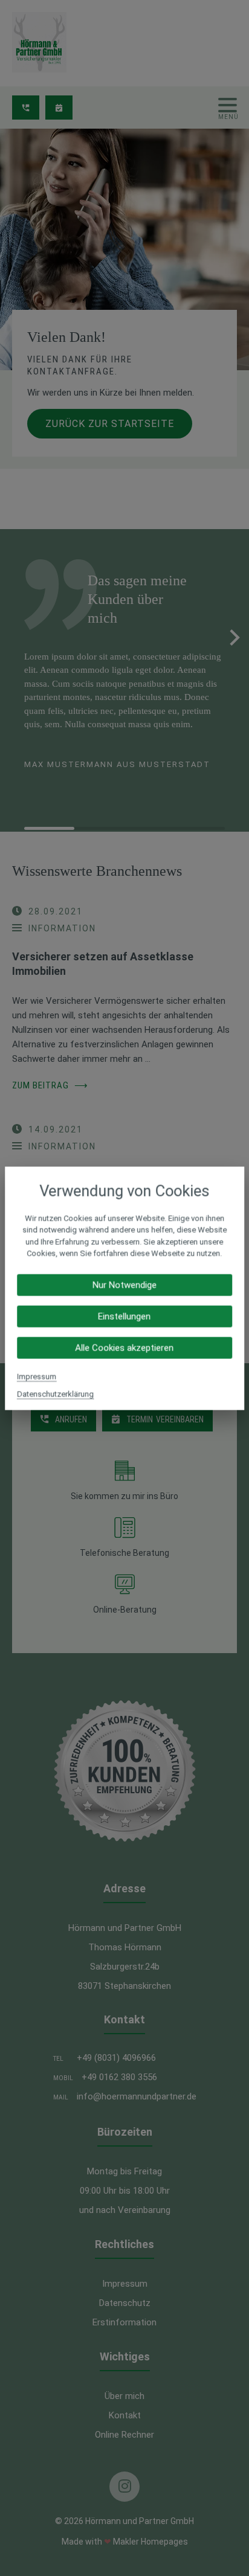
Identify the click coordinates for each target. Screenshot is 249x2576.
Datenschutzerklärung (55, 1394)
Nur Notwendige (124, 1285)
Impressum (37, 1376)
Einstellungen (124, 1316)
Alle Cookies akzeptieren (124, 1347)
